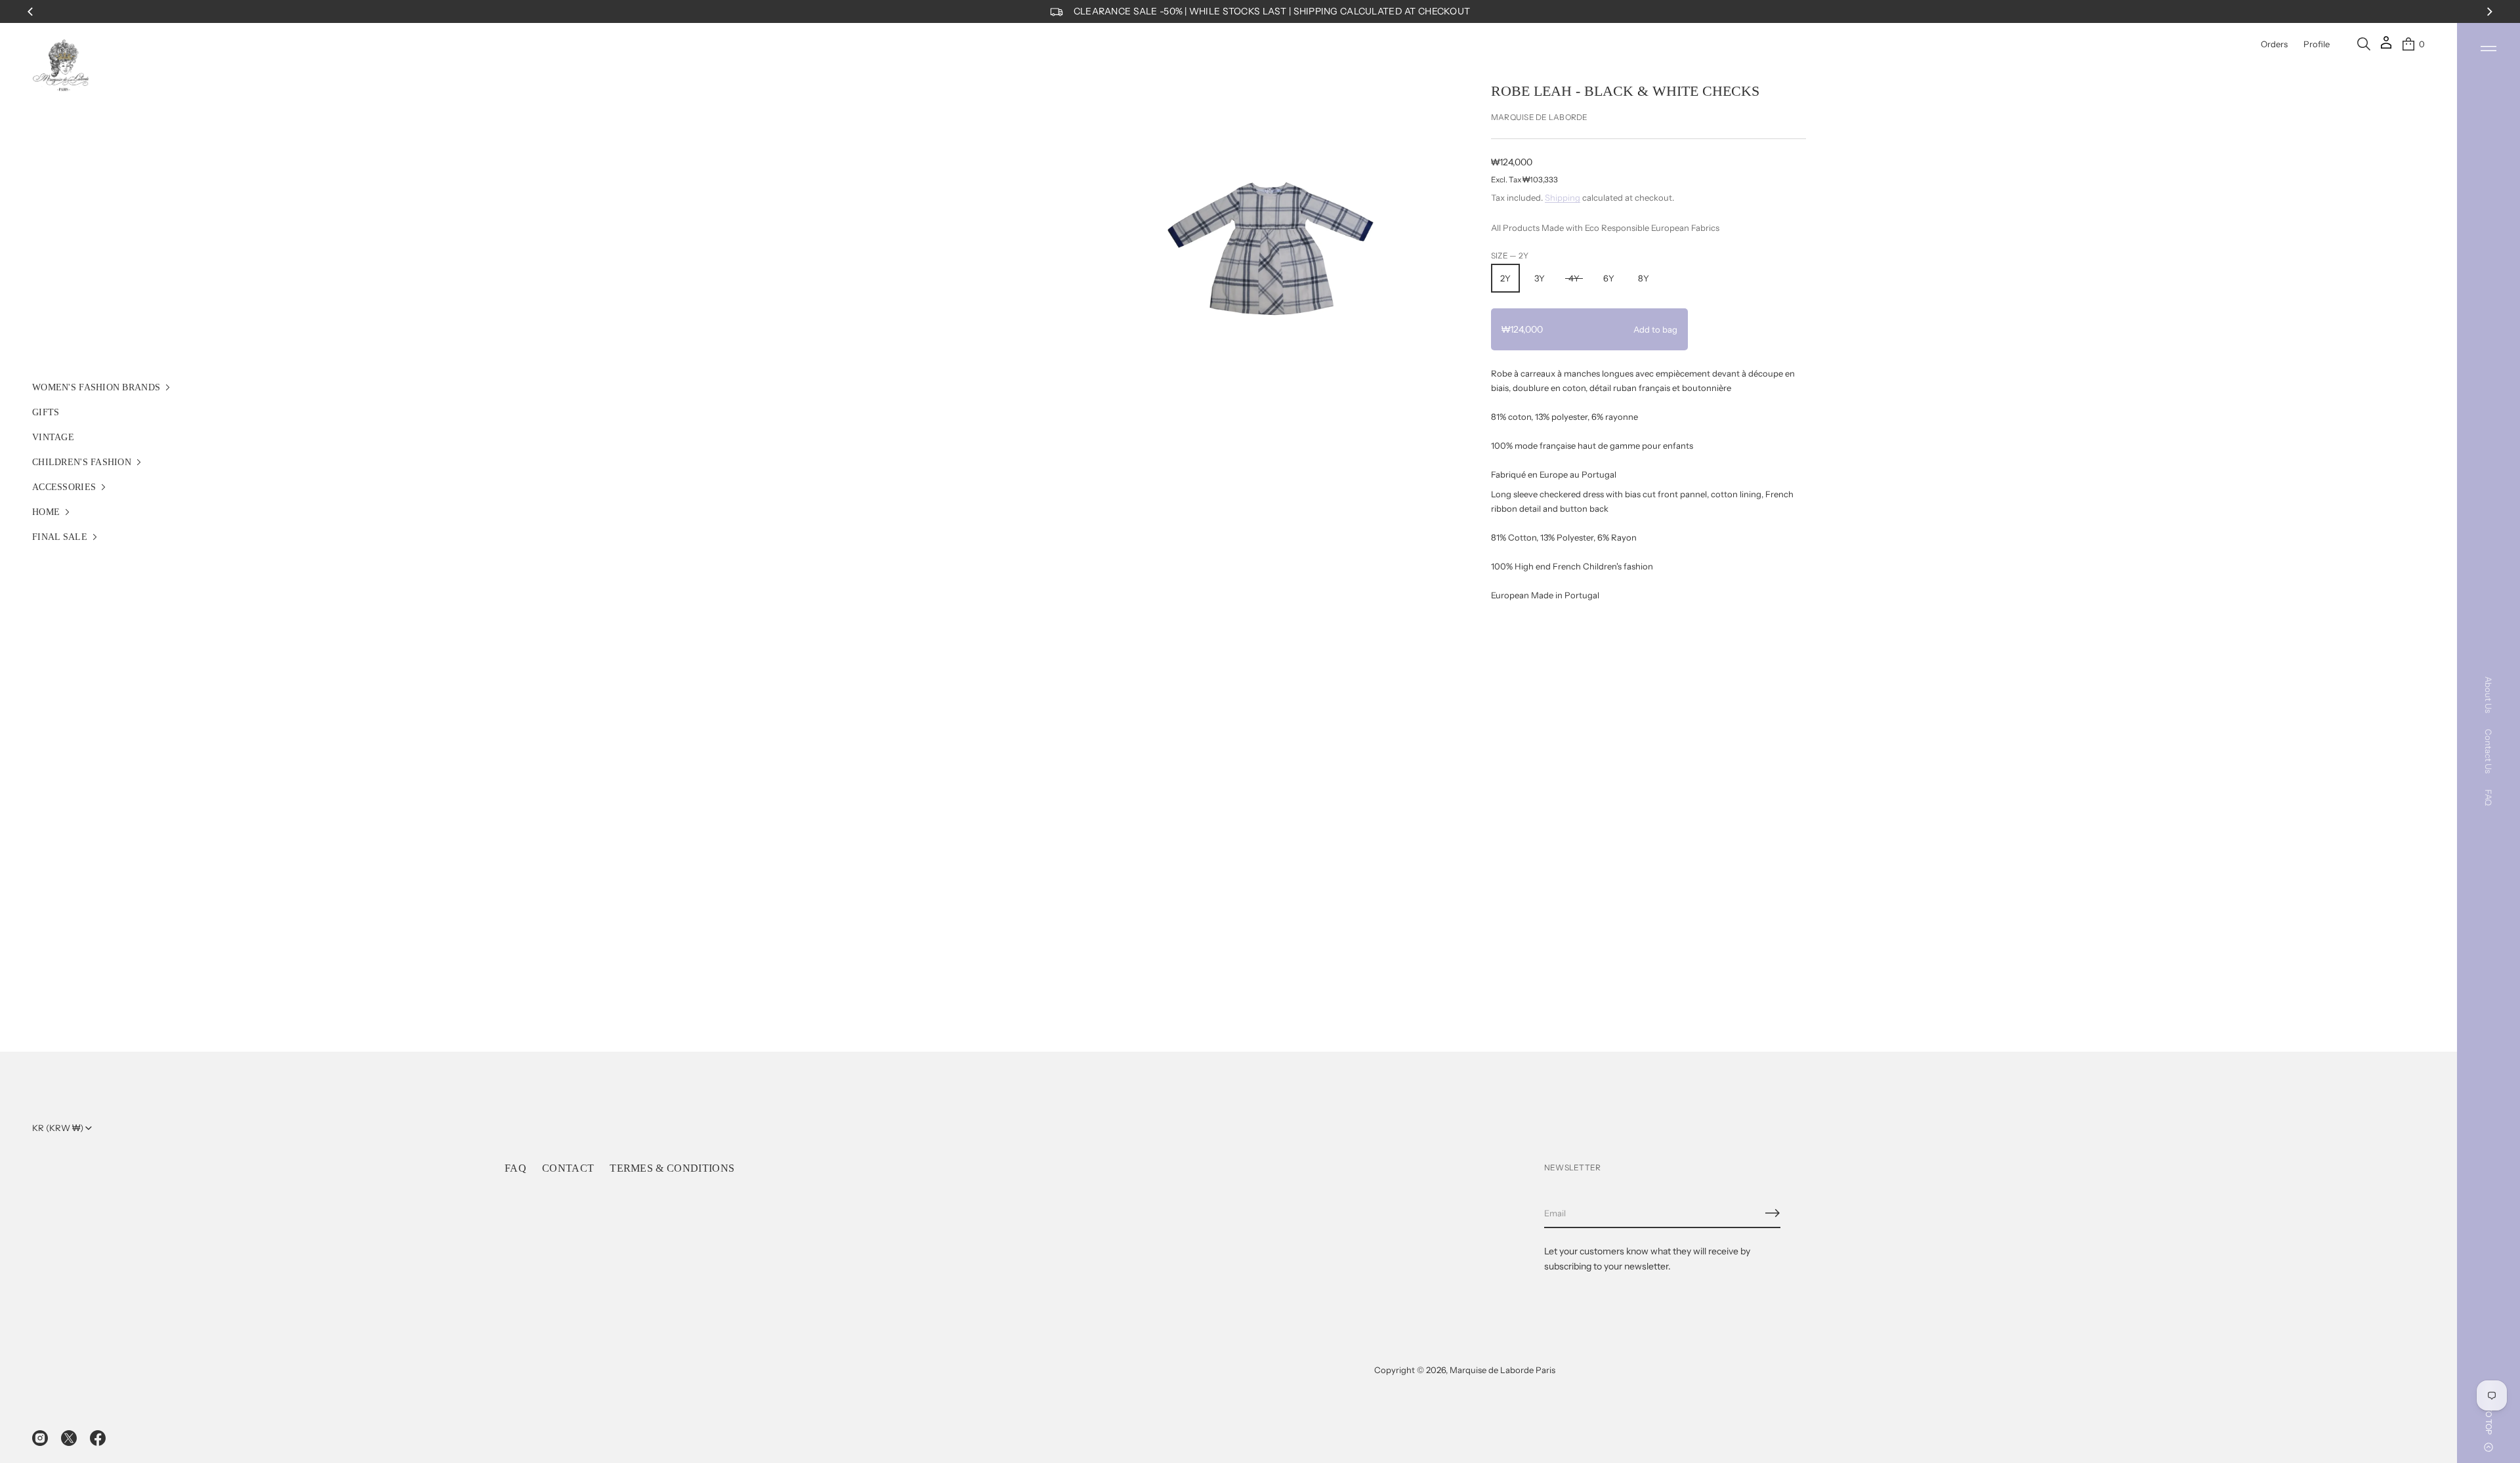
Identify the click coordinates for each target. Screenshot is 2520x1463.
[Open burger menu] (2488, 49)
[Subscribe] (1773, 1213)
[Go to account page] (2386, 47)
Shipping (1563, 197)
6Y (1609, 278)
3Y (1540, 278)
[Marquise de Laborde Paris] (61, 66)
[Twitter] (69, 1438)
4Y (1574, 278)
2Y (1505, 278)
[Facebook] (98, 1438)
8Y (1644, 278)
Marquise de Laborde (1540, 117)
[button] (2364, 44)
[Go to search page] (2364, 44)
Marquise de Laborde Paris (1502, 1370)
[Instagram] (40, 1438)
